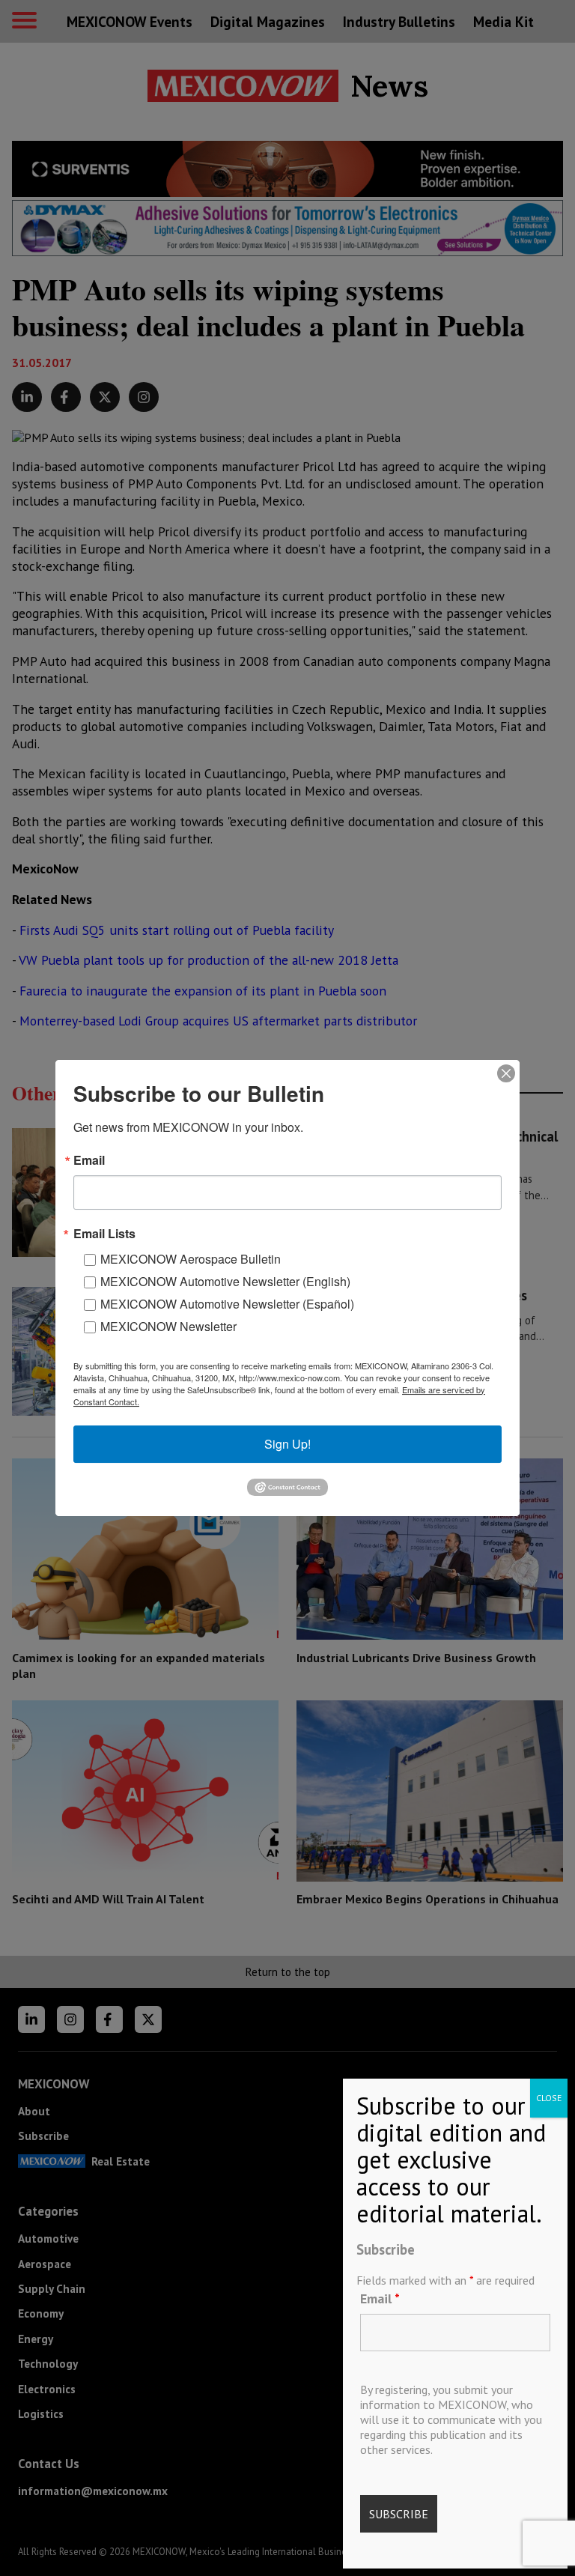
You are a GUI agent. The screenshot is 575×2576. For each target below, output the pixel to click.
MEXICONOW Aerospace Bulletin (191, 1259)
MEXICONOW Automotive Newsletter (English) (225, 1281)
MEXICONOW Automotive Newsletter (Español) (227, 1304)
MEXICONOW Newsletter (168, 1326)
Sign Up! (287, 1444)
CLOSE (549, 2098)
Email (380, 2298)
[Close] (506, 1073)
